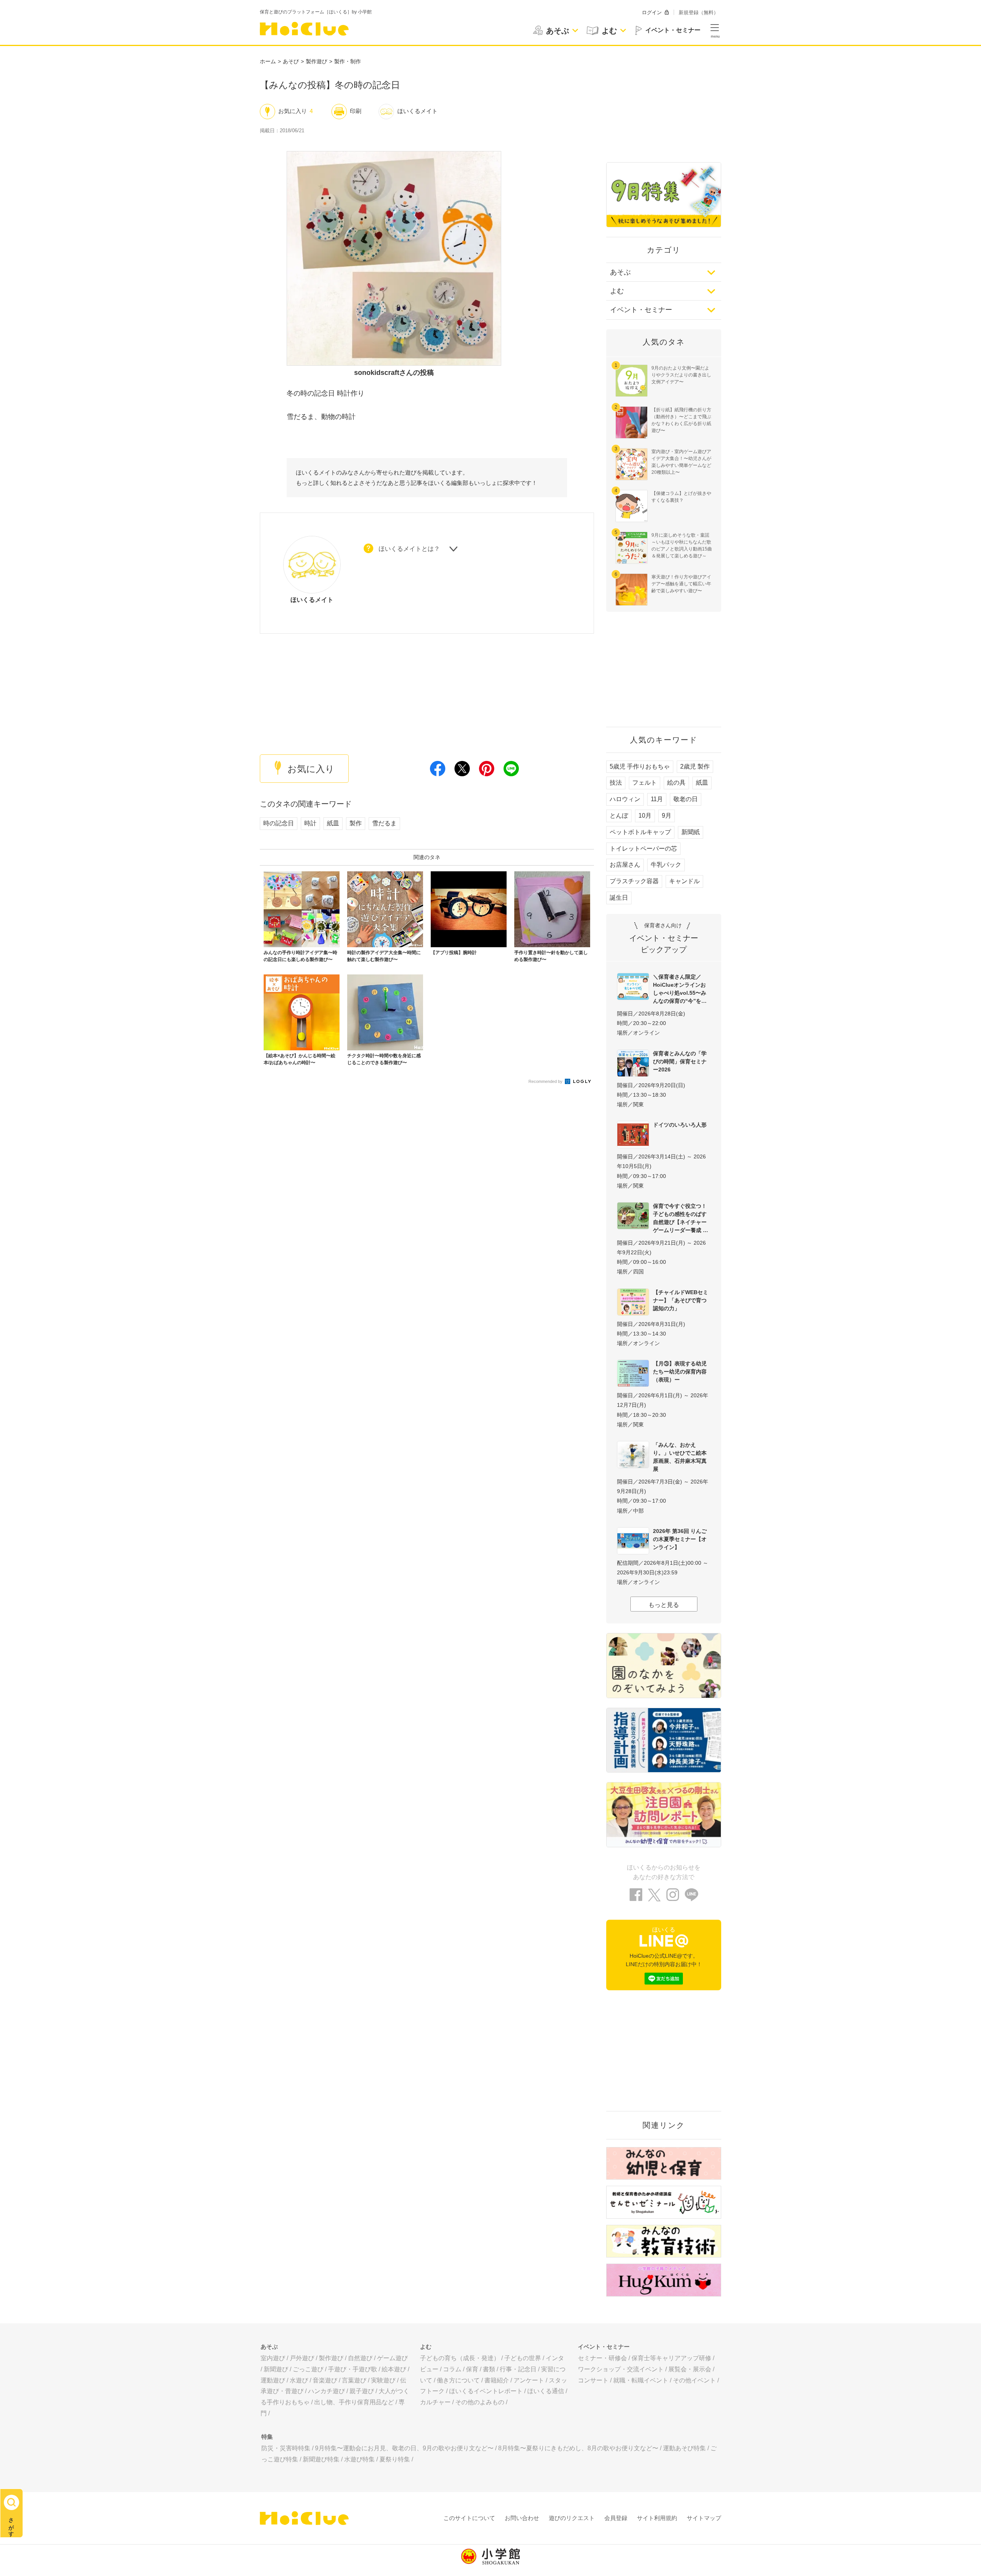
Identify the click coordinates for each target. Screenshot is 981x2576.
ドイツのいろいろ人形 (680, 1125)
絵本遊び (394, 2369)
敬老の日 (686, 799)
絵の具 (676, 783)
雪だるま (384, 823)
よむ (617, 291)
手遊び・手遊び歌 (353, 2369)
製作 (356, 823)
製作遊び (317, 61)
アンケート (529, 2380)
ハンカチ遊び (326, 2391)
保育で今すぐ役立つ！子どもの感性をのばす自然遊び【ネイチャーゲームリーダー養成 (680, 1218)
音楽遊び (325, 2380)
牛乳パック (666, 865)
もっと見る (664, 1605)
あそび (291, 61)
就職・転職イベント (641, 2380)
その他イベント (694, 2380)
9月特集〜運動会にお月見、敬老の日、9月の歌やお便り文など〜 (404, 2448)
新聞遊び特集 (321, 2459)
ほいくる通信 (546, 2391)
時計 (310, 823)
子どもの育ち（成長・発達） (460, 2358)
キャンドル (684, 881)
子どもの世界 (523, 2358)
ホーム (268, 61)
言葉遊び (354, 2380)
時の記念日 (279, 823)
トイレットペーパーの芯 (643, 849)
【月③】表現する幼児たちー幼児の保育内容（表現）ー (680, 1372)
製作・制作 (348, 61)
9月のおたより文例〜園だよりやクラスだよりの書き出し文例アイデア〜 (681, 375)
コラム (452, 2369)
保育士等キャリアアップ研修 (671, 2358)
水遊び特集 (359, 2459)
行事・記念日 (518, 2369)
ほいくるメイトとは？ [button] (409, 549)
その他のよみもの (480, 2402)
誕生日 (619, 898)
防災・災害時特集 (286, 2448)
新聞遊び (276, 2369)
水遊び (299, 2380)
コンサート (593, 2380)
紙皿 (333, 823)
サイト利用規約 (657, 2518)
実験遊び (383, 2380)
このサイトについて (469, 2518)
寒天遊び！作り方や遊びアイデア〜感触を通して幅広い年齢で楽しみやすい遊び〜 (681, 584)
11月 (657, 799)
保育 (472, 2369)
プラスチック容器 (634, 881)
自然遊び (360, 2358)
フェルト (645, 783)
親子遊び (362, 2391)
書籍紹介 (497, 2380)
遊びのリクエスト (572, 2518)
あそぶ (620, 272)
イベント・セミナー (641, 310)
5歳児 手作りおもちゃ (640, 766)
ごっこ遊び (308, 2369)
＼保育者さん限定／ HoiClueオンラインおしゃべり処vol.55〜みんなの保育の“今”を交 (680, 989)
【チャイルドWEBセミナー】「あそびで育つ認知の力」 (681, 1300)
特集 (267, 2437)
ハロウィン (625, 799)
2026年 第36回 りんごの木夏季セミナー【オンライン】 (680, 1539)
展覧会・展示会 (690, 2369)
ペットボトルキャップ (640, 832)
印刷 (356, 111)
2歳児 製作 (695, 766)
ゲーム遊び (392, 2358)
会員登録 (616, 2518)
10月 (645, 816)
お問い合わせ (522, 2518)
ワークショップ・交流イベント (621, 2369)
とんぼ (619, 816)
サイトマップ (704, 2518)
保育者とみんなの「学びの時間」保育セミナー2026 (680, 1061)
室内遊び (273, 2358)
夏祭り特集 (395, 2459)
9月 (667, 816)
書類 (489, 2369)
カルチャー (435, 2402)
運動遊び (273, 2380)
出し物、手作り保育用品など (354, 2402)
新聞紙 (691, 832)
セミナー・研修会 (602, 2358)
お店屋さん (625, 865)
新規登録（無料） (699, 12)
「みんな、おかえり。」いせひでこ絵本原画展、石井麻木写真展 (680, 1457)
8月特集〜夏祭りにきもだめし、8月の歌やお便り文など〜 (578, 2448)
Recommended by (546, 1081)
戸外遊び (302, 2358)
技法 (616, 783)
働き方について (458, 2380)
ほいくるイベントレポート (486, 2391)
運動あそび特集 (684, 2448)
